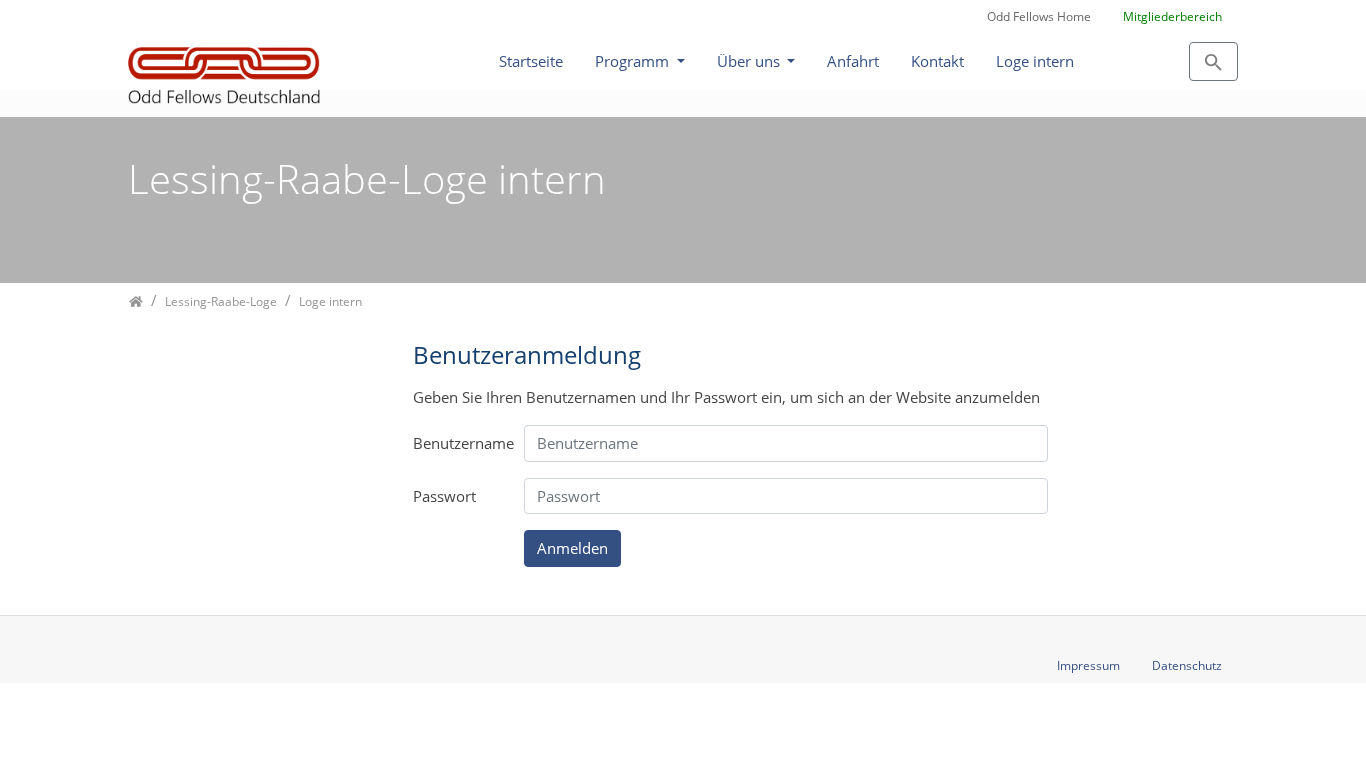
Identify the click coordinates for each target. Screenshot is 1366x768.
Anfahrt (853, 61)
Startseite (531, 61)
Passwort (444, 496)
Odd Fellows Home (1039, 16)
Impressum (1088, 665)
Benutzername (461, 443)
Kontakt (937, 61)
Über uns (750, 61)
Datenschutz (1187, 665)
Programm (634, 61)
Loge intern (1035, 61)
